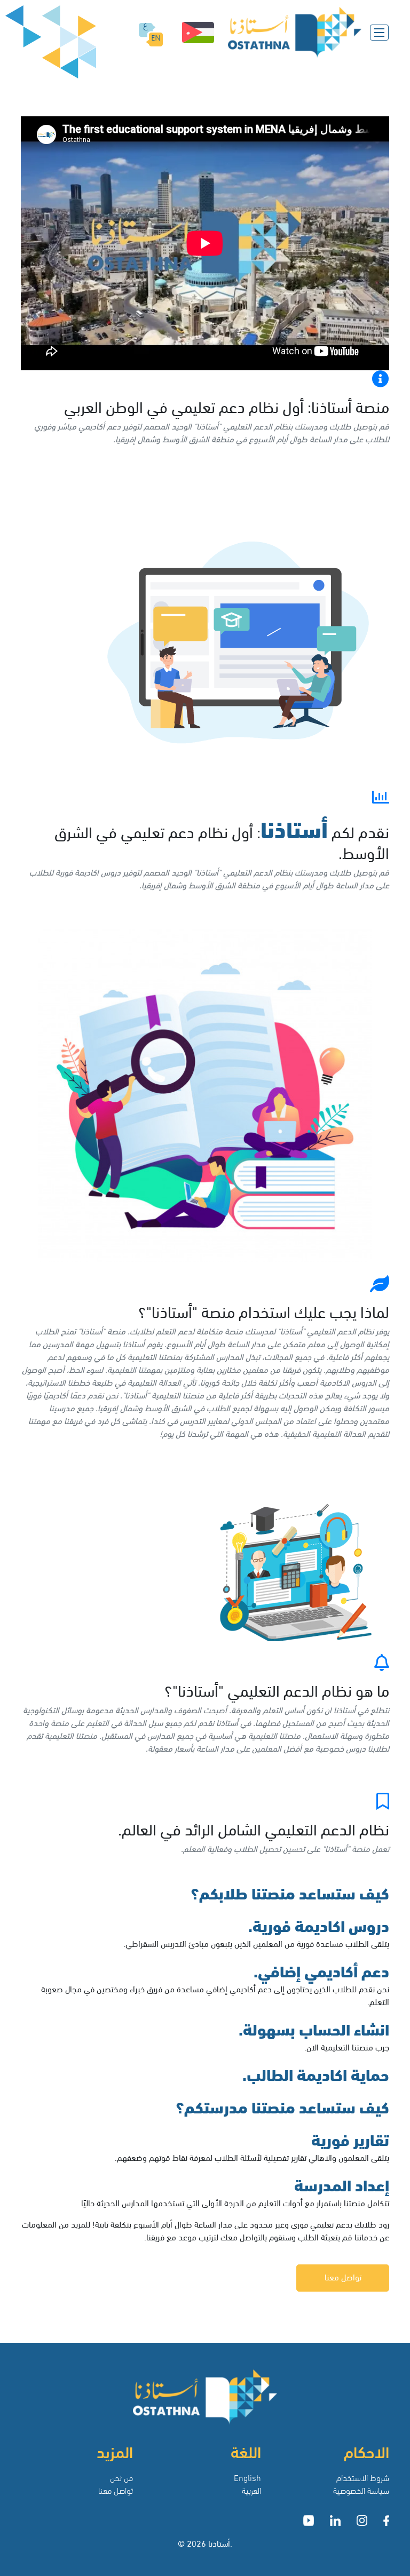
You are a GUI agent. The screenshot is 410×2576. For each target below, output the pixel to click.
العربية (251, 2490)
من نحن (121, 2477)
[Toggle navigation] (379, 33)
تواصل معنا (343, 2276)
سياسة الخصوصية (361, 2490)
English (247, 2477)
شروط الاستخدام (363, 2477)
